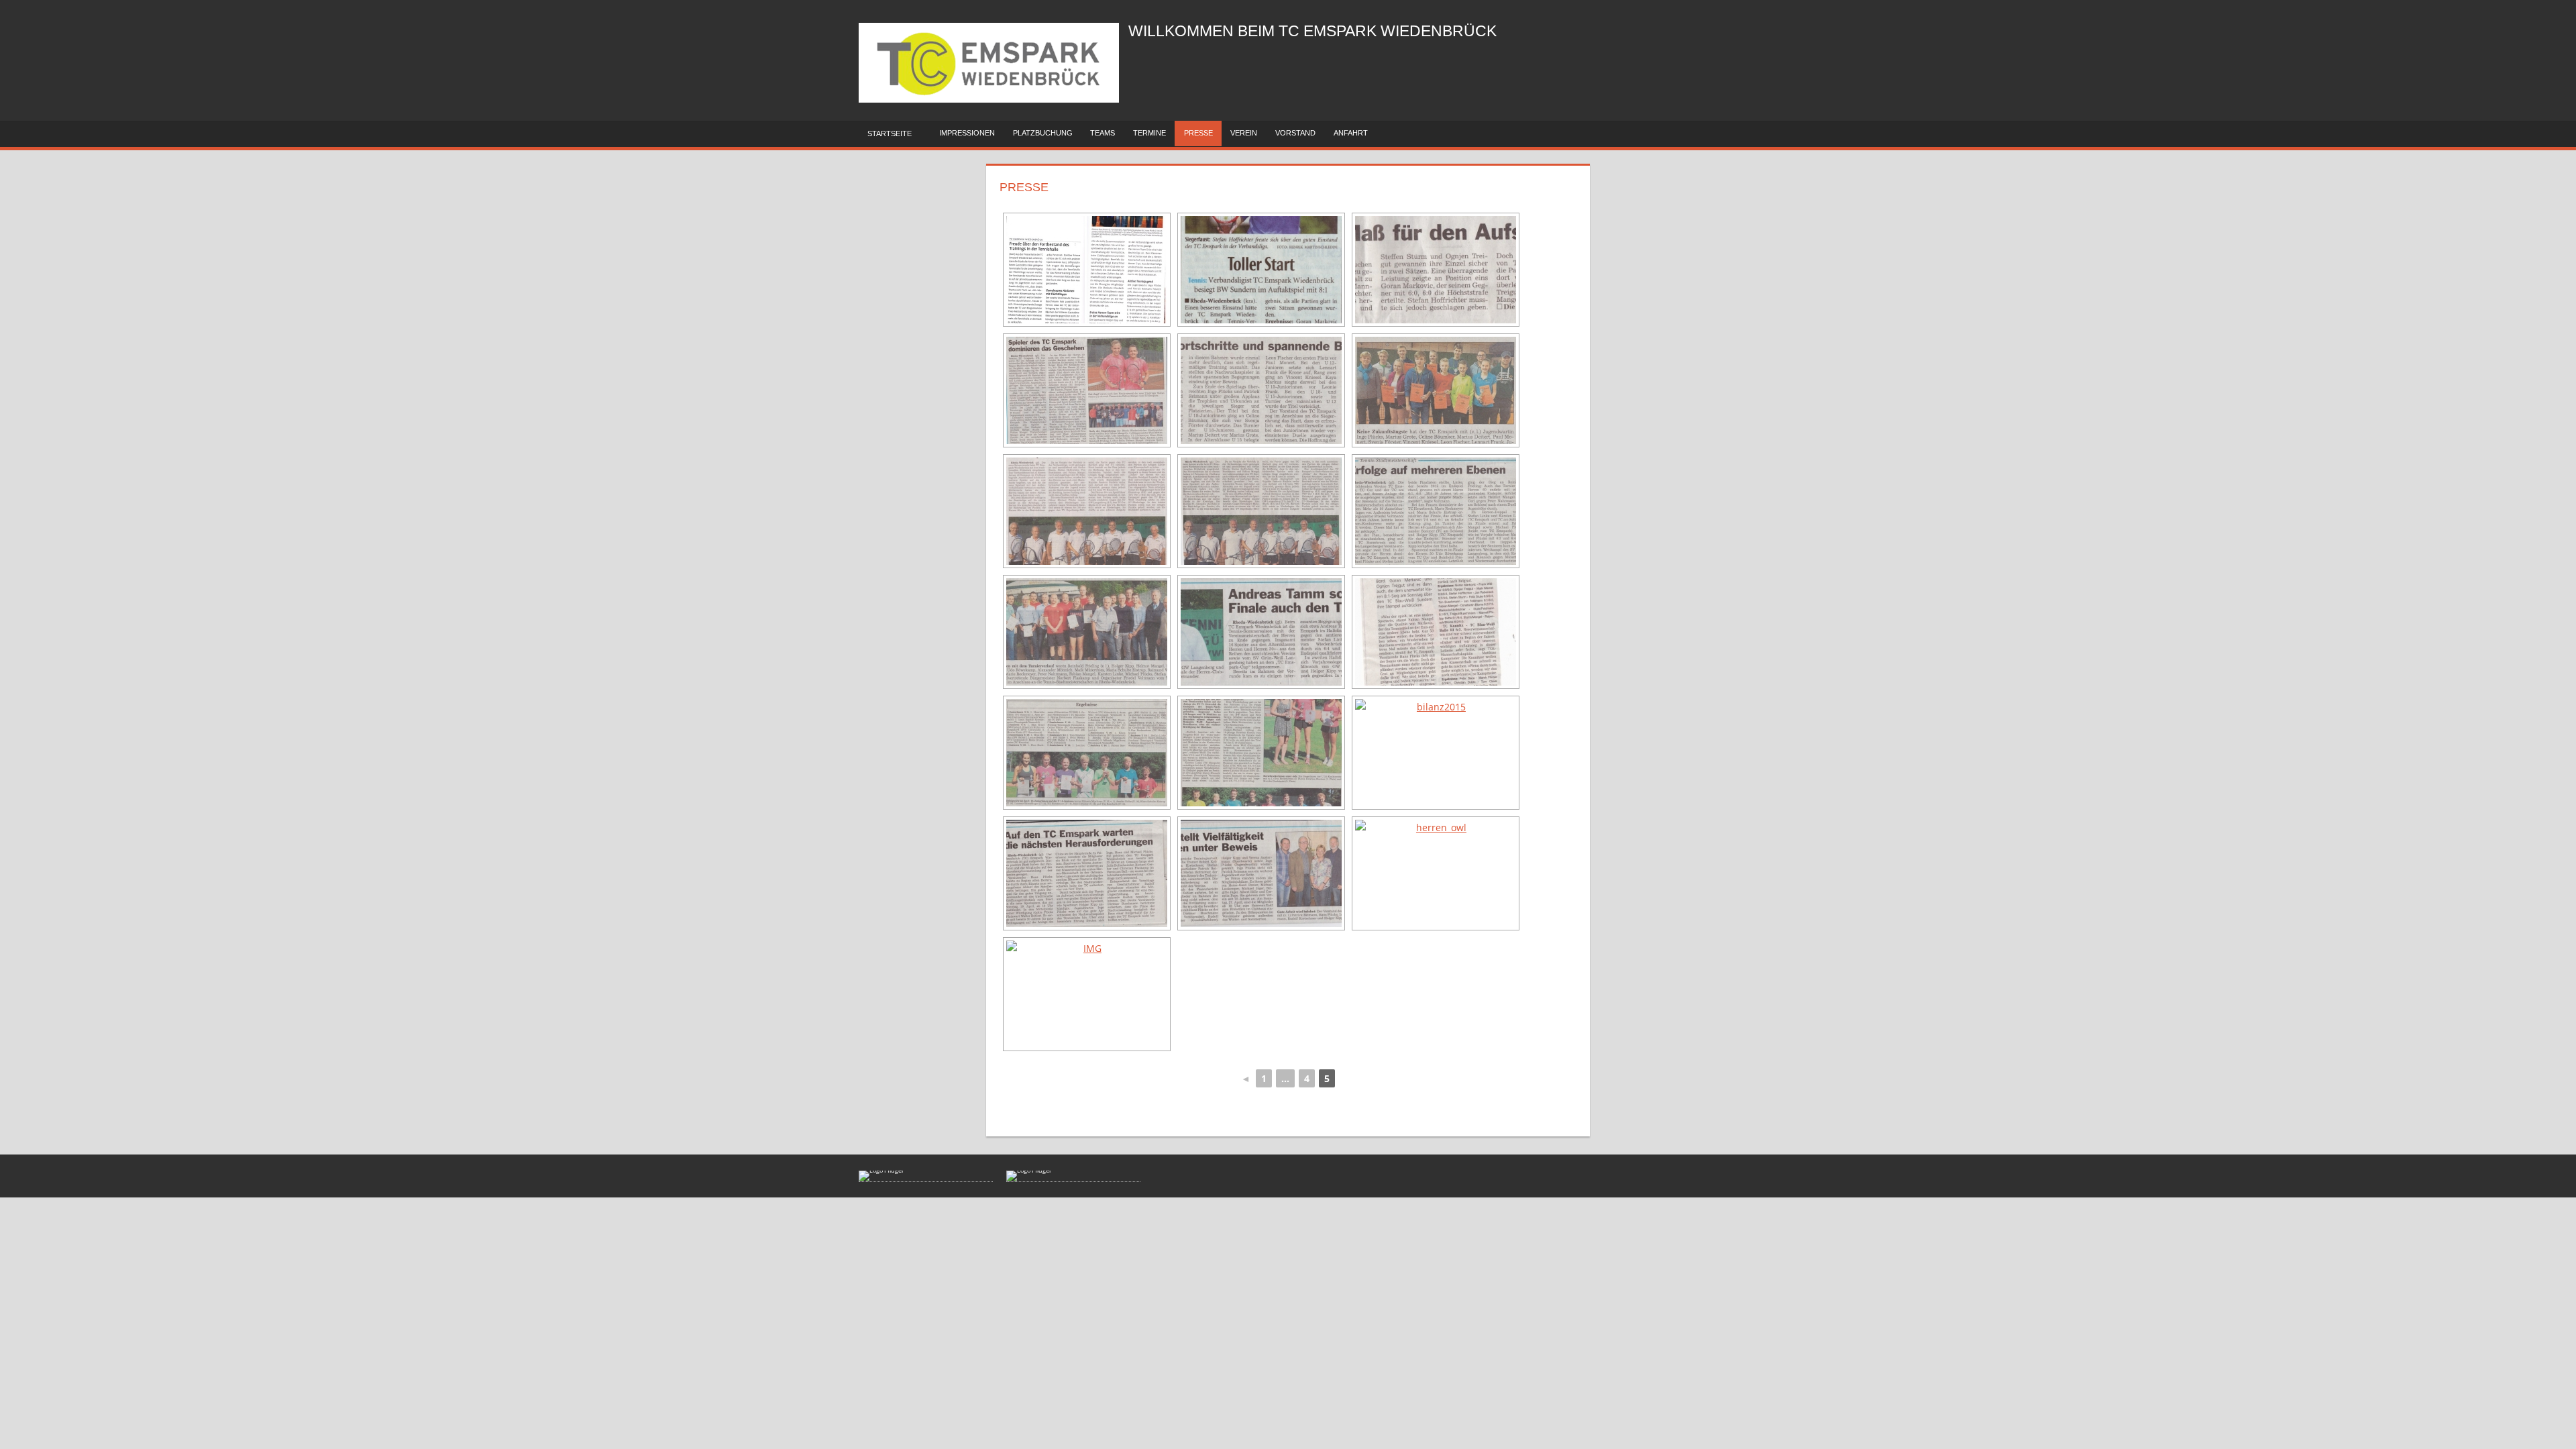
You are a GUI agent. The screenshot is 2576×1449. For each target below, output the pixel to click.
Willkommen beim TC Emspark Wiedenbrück (1312, 31)
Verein (1244, 133)
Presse (1198, 133)
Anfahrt (1351, 133)
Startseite (890, 133)
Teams (1103, 133)
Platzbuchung (1043, 133)
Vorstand (1295, 133)
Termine (1149, 133)
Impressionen (967, 133)
